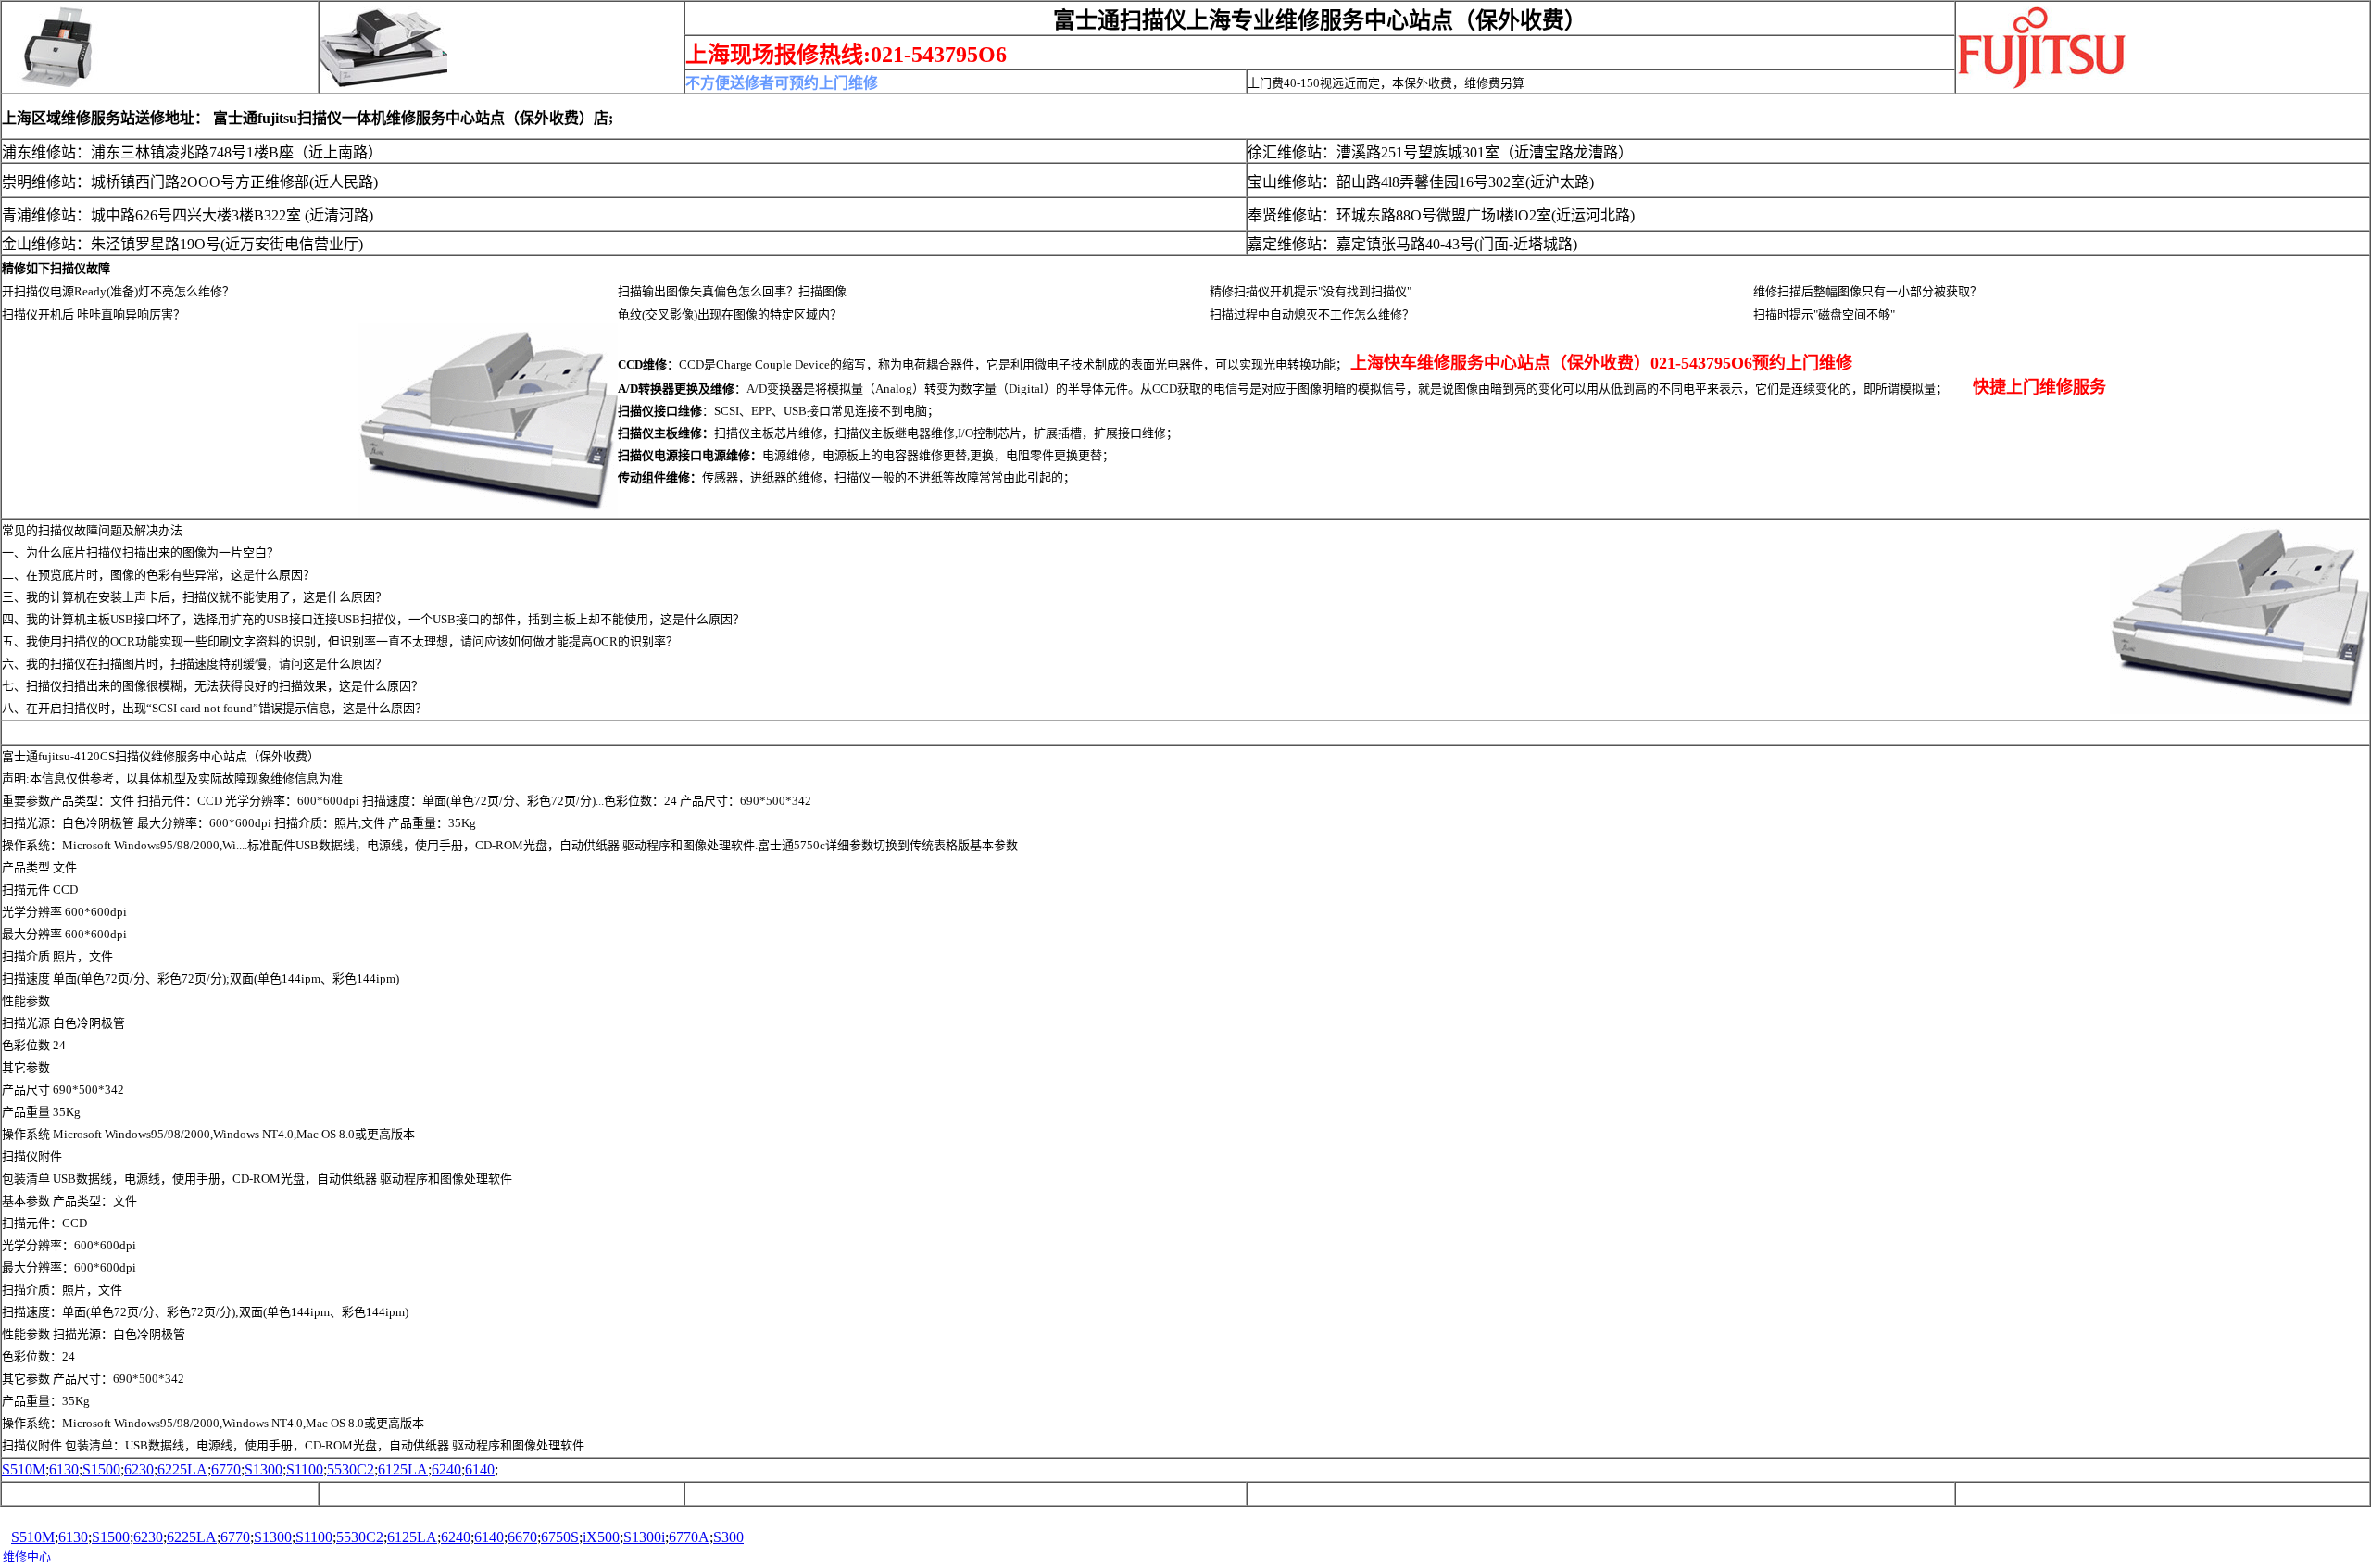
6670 (522, 1537)
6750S (560, 1537)
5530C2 (351, 1469)
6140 (480, 1469)
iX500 (601, 1537)
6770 (226, 1469)
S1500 (101, 1469)
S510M (24, 1469)
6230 (139, 1469)
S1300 (263, 1469)
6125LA (403, 1469)
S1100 (305, 1469)
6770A (689, 1537)
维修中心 (27, 1556)
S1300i (644, 1537)
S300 (728, 1537)
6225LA (182, 1469)
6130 (64, 1469)
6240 (446, 1469)
